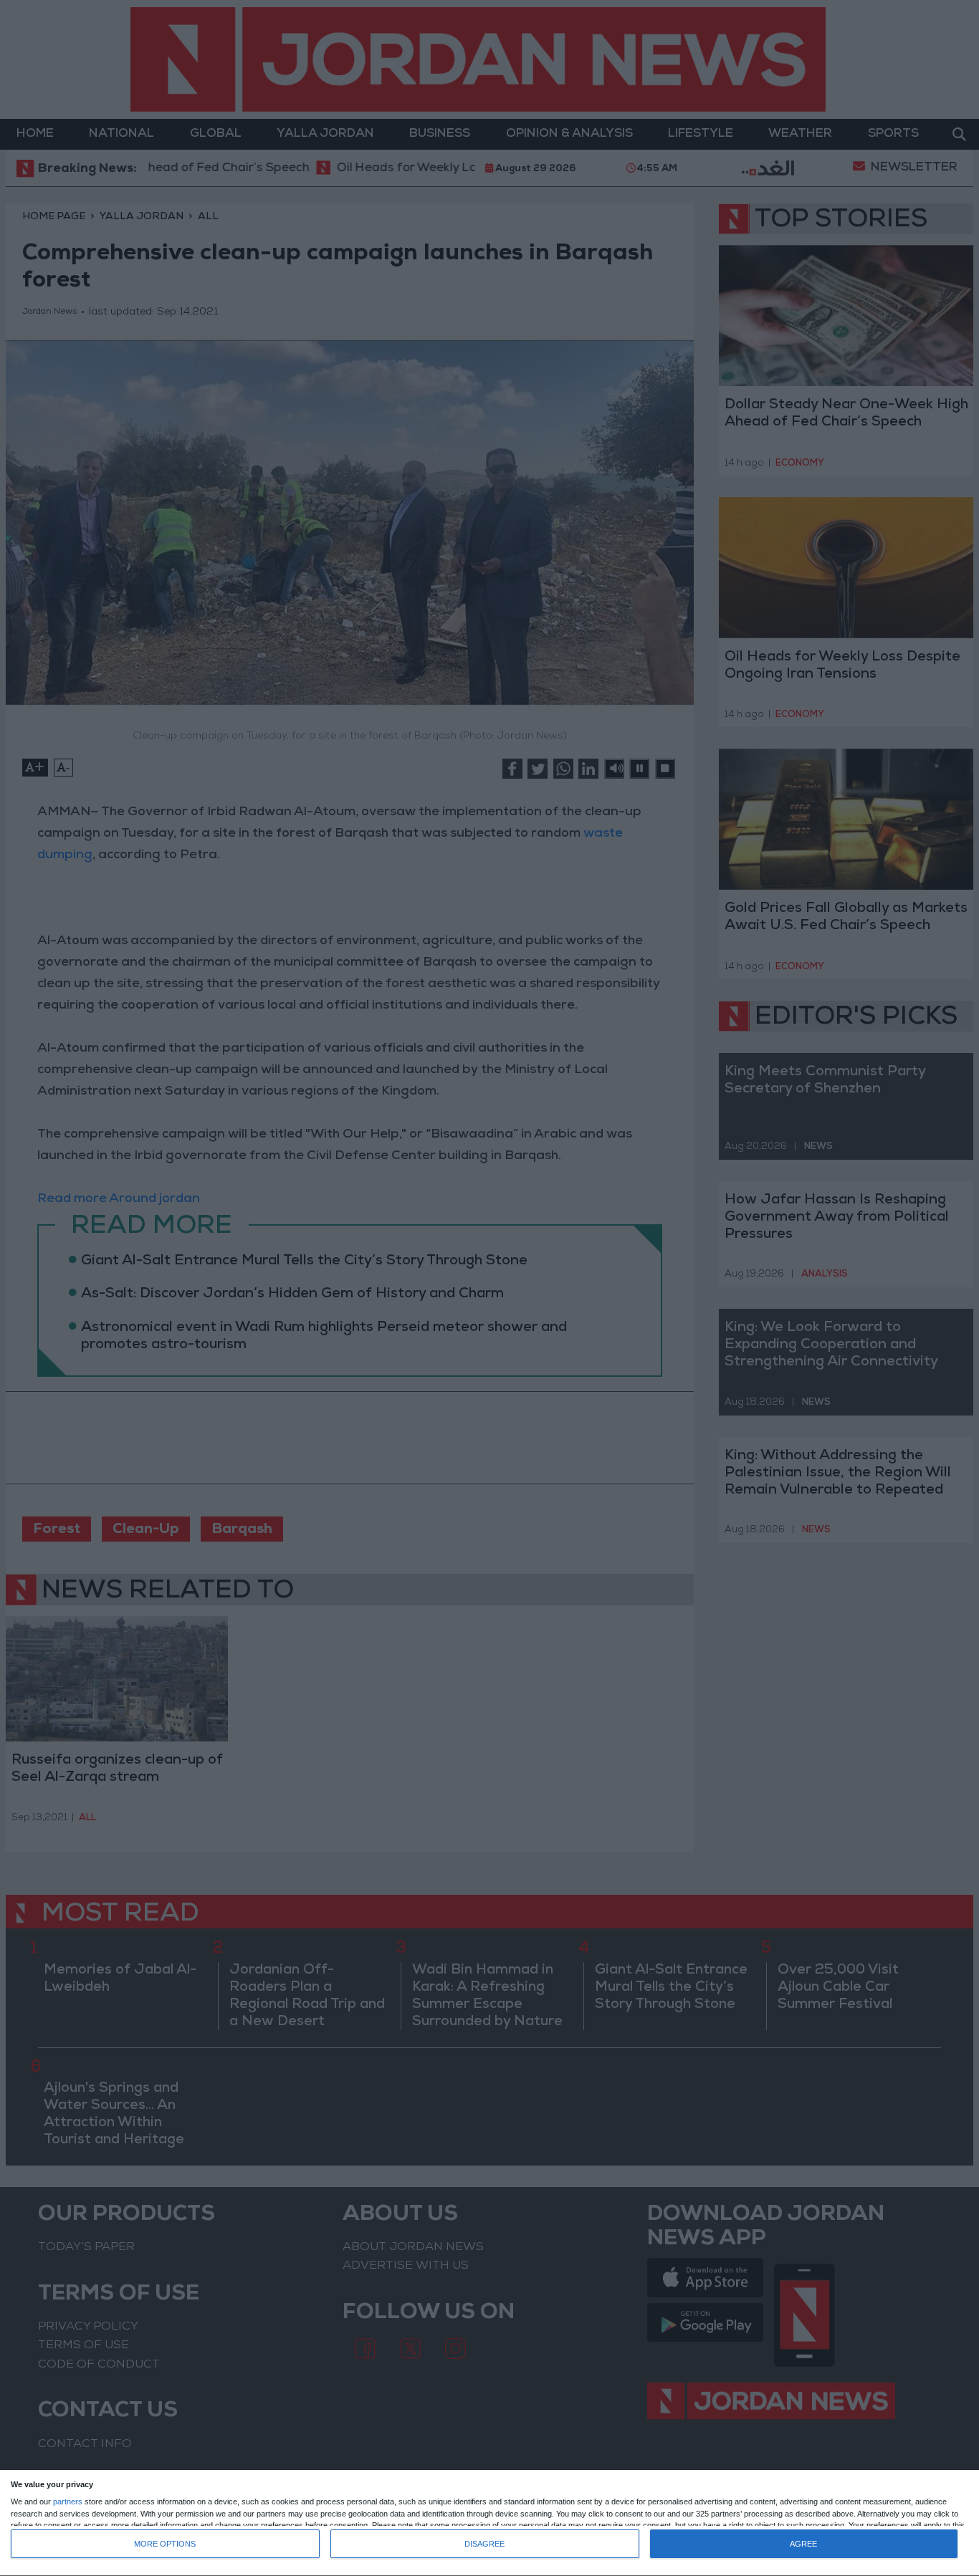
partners (68, 2502)
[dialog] (489, 2523)
